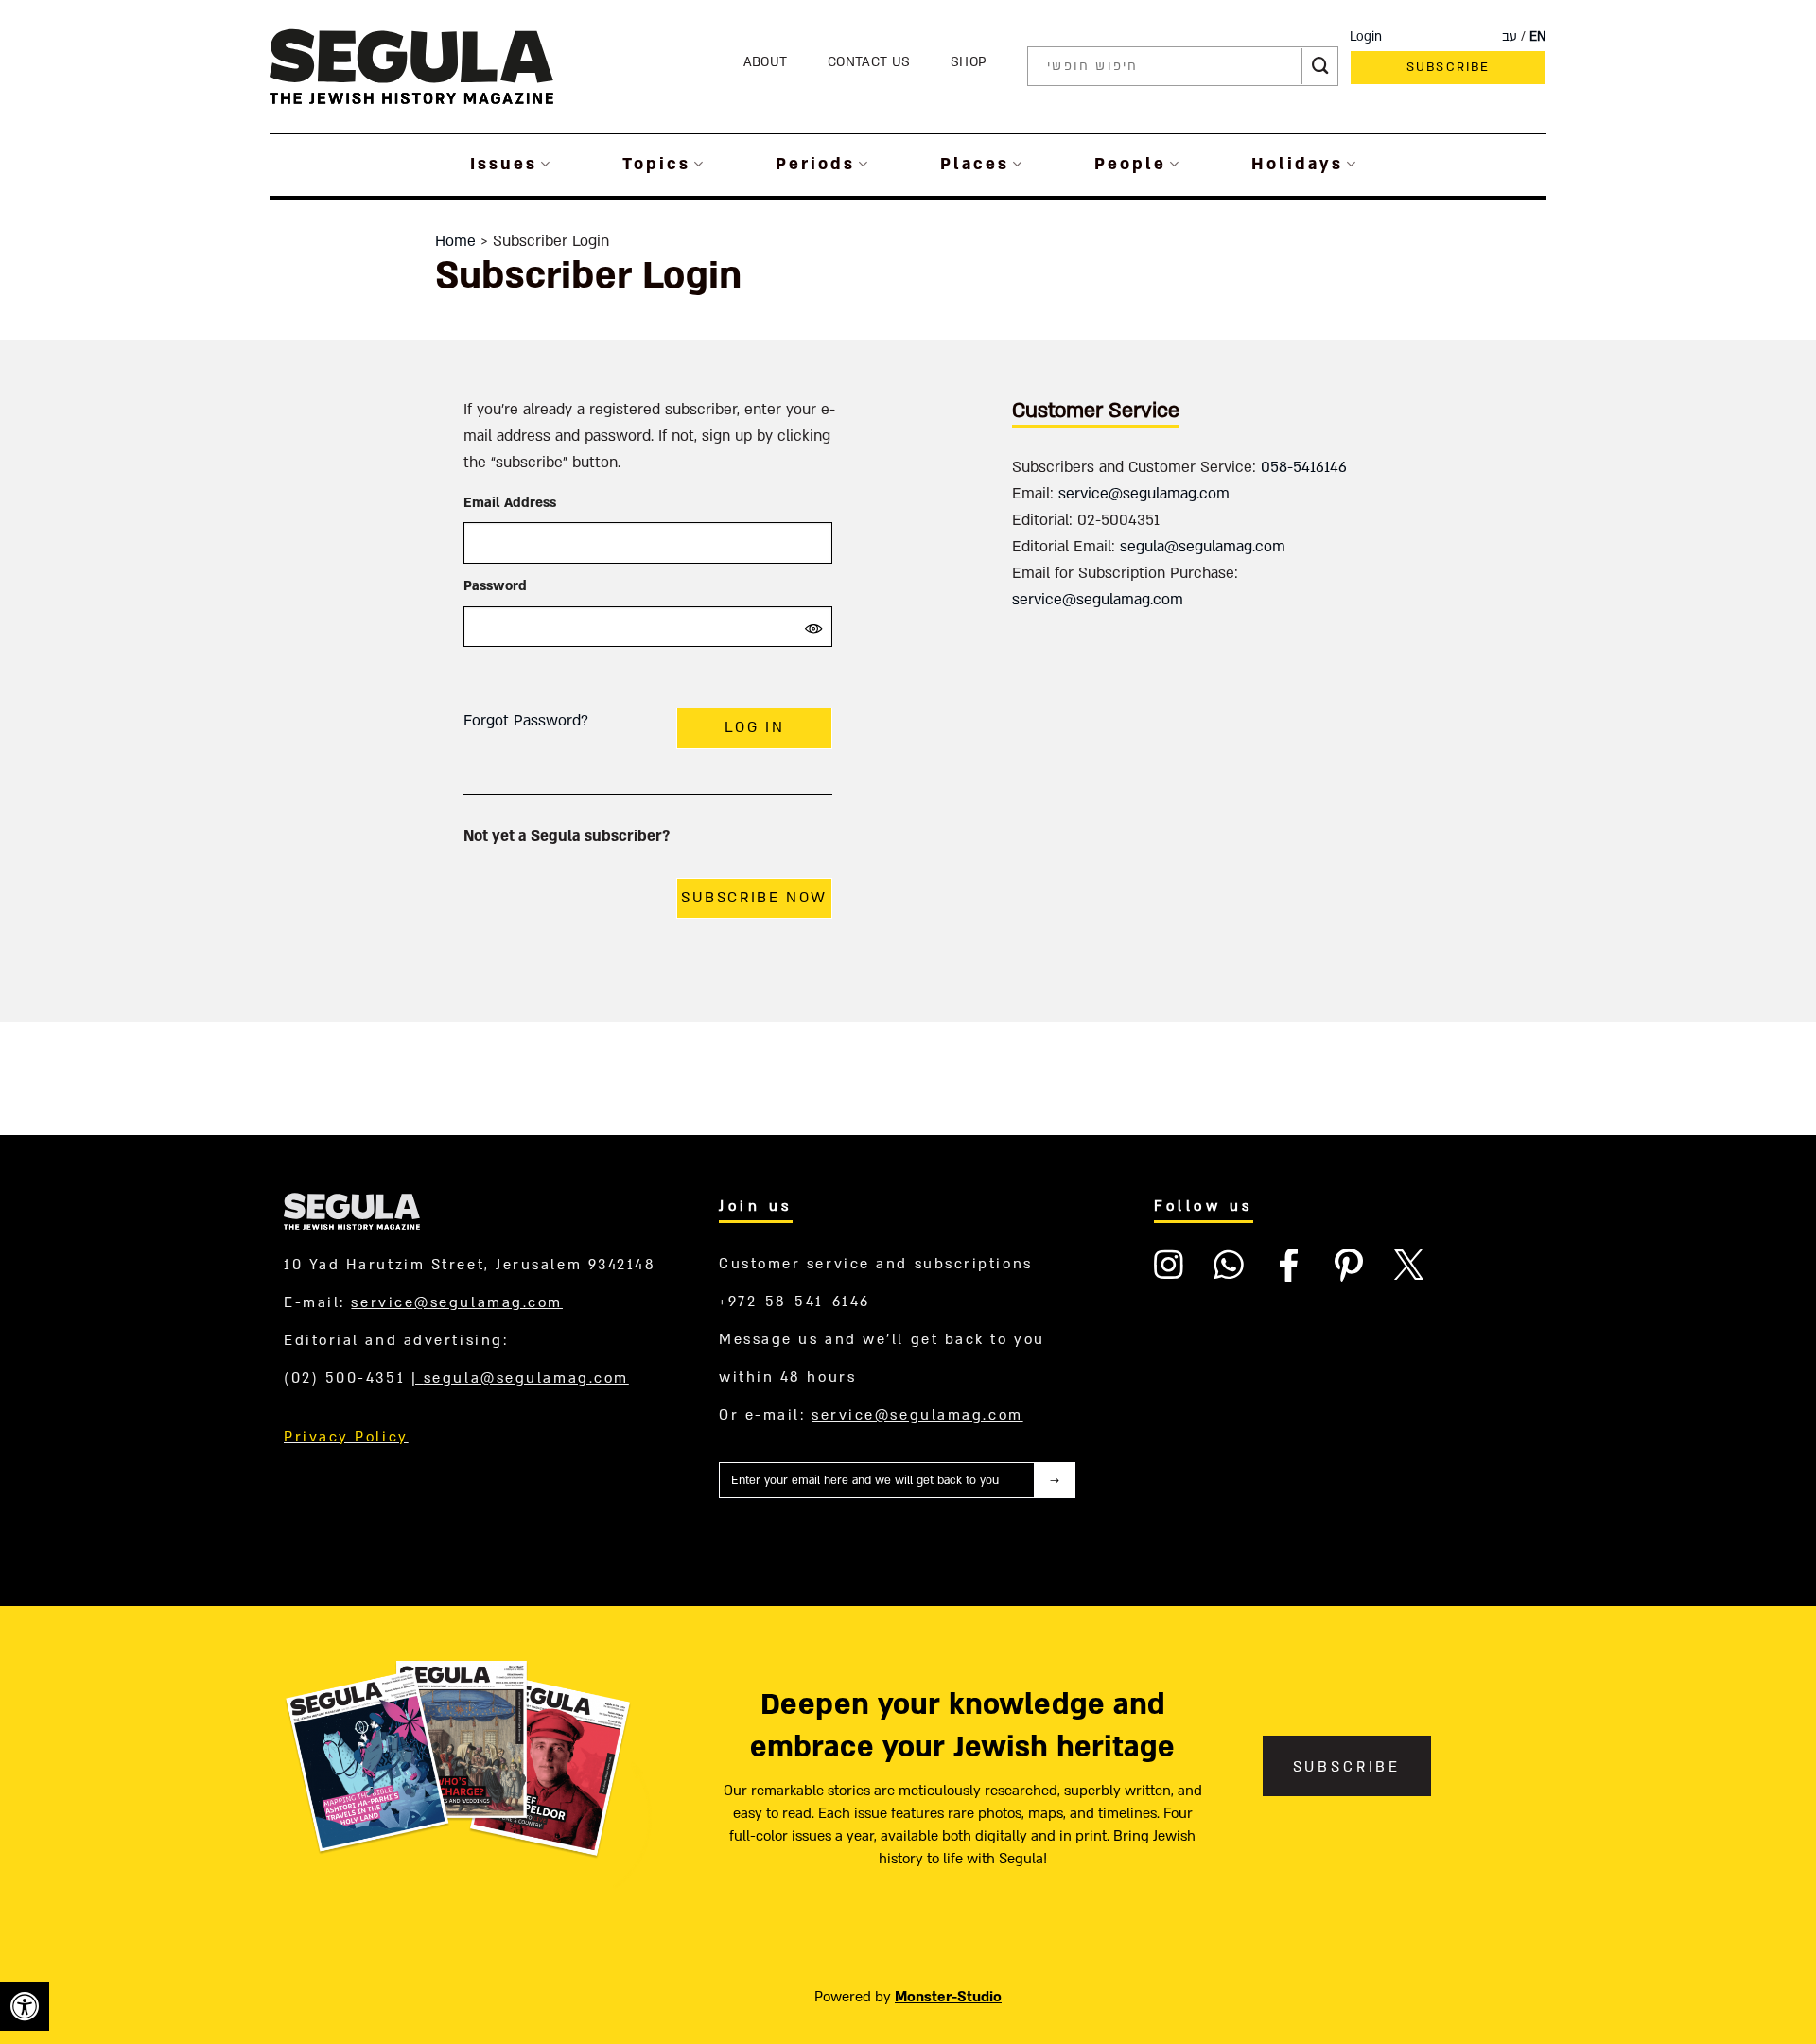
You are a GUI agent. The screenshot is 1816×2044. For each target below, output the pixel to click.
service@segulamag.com (1144, 494)
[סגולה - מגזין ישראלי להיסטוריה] (411, 66)
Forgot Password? (526, 721)
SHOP (969, 62)
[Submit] (1320, 66)
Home (455, 241)
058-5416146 (1304, 467)
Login (1366, 37)
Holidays (1297, 164)
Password (495, 586)
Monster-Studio (948, 1997)
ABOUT (766, 62)
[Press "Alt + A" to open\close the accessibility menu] (25, 2006)
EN (1538, 37)
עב (1510, 37)
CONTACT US (869, 62)
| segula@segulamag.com (520, 1378)
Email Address (510, 503)
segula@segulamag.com (1203, 547)
